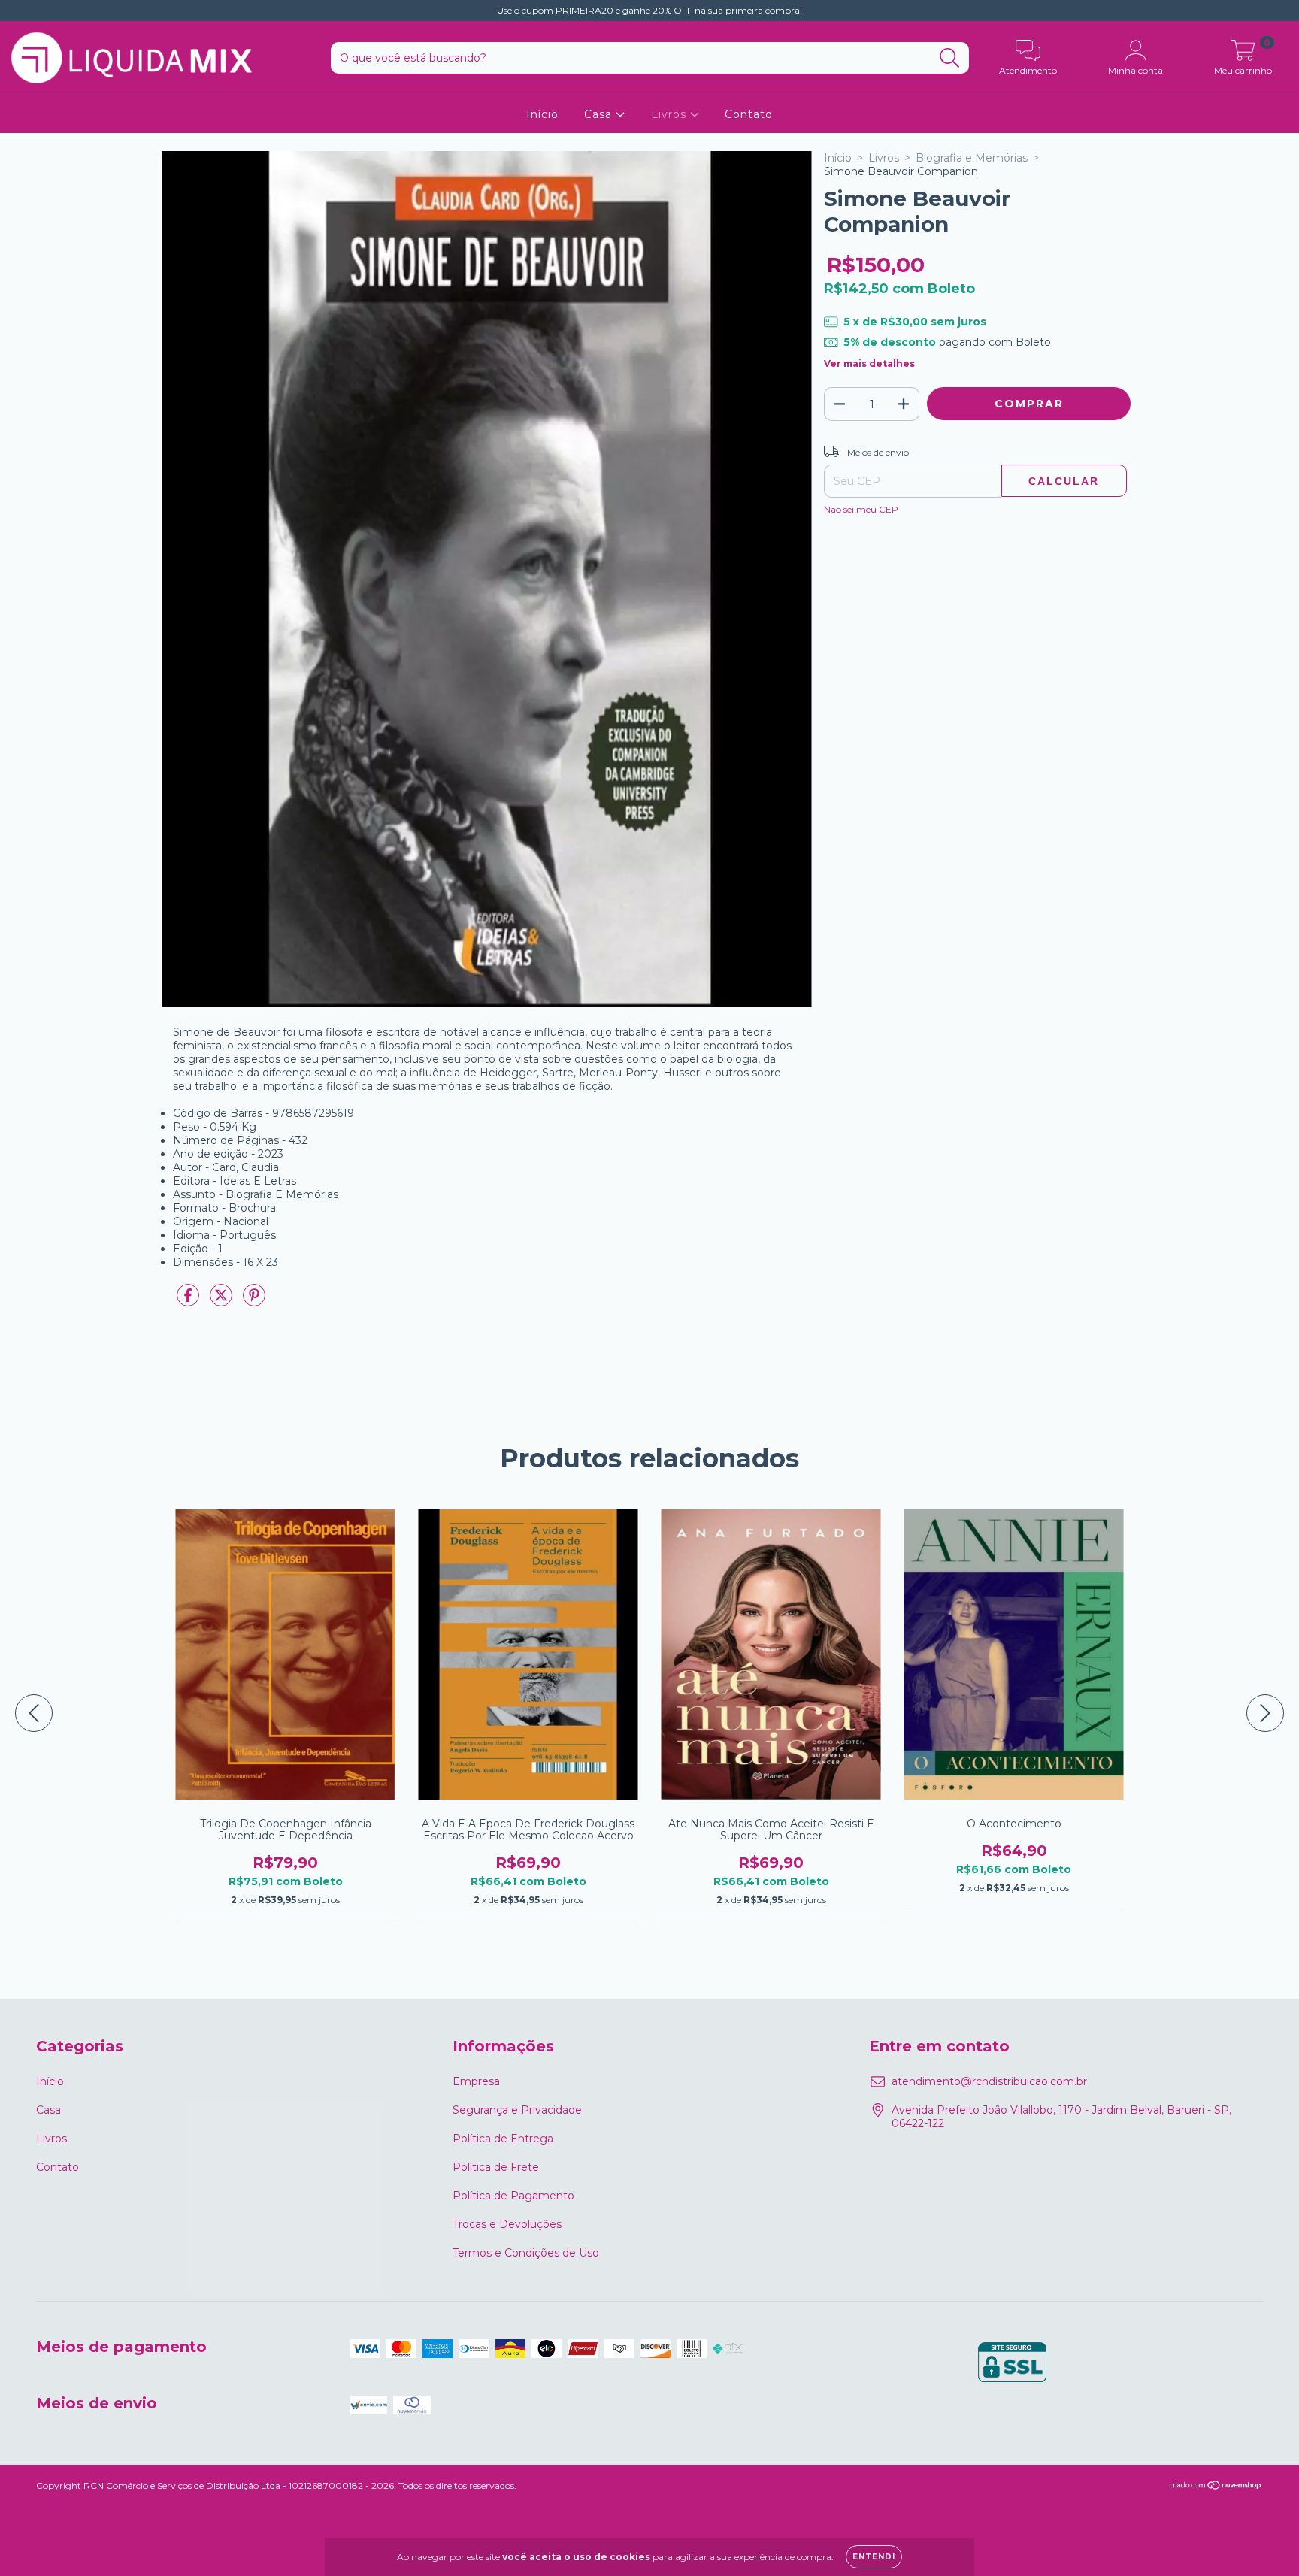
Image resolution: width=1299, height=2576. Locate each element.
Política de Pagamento (513, 2196)
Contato (749, 114)
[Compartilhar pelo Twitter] (223, 1302)
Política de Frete (496, 2167)
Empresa (476, 2081)
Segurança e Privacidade (517, 2110)
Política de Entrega (503, 2139)
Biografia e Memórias (972, 158)
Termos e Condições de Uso (526, 2253)
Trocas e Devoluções (507, 2224)
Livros (671, 114)
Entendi (874, 2557)
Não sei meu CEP (861, 509)
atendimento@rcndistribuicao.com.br (989, 2081)
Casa (600, 114)
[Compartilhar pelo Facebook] (189, 1302)
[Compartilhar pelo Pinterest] (254, 1302)
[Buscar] (950, 58)
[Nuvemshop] (1216, 2487)
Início (542, 114)
